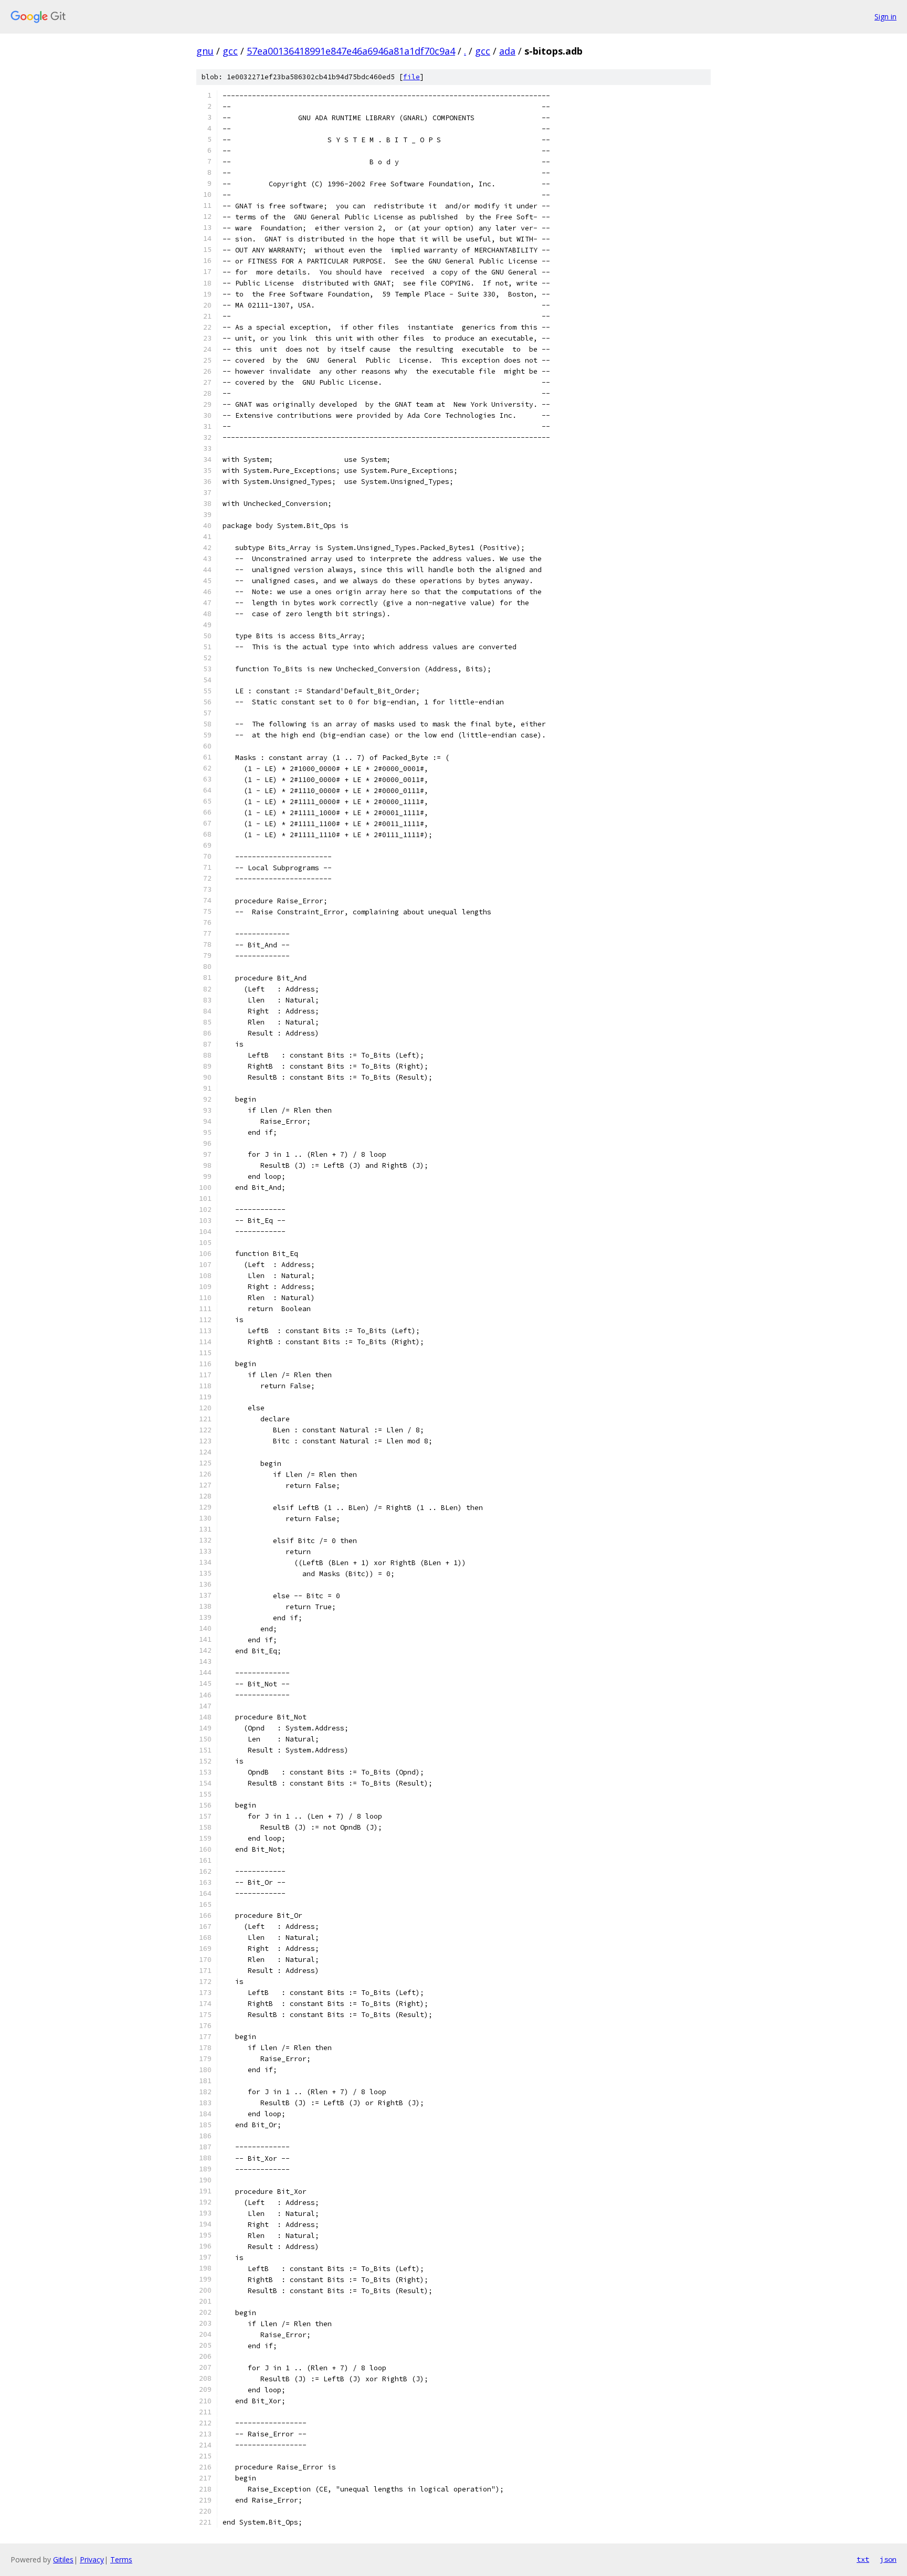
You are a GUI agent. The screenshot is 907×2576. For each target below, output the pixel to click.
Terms (121, 2559)
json (888, 2559)
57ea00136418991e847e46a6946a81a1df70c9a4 (351, 51)
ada (507, 51)
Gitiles (63, 2559)
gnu (205, 51)
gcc (230, 51)
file (412, 77)
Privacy (92, 2559)
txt (863, 2559)
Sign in (885, 17)
